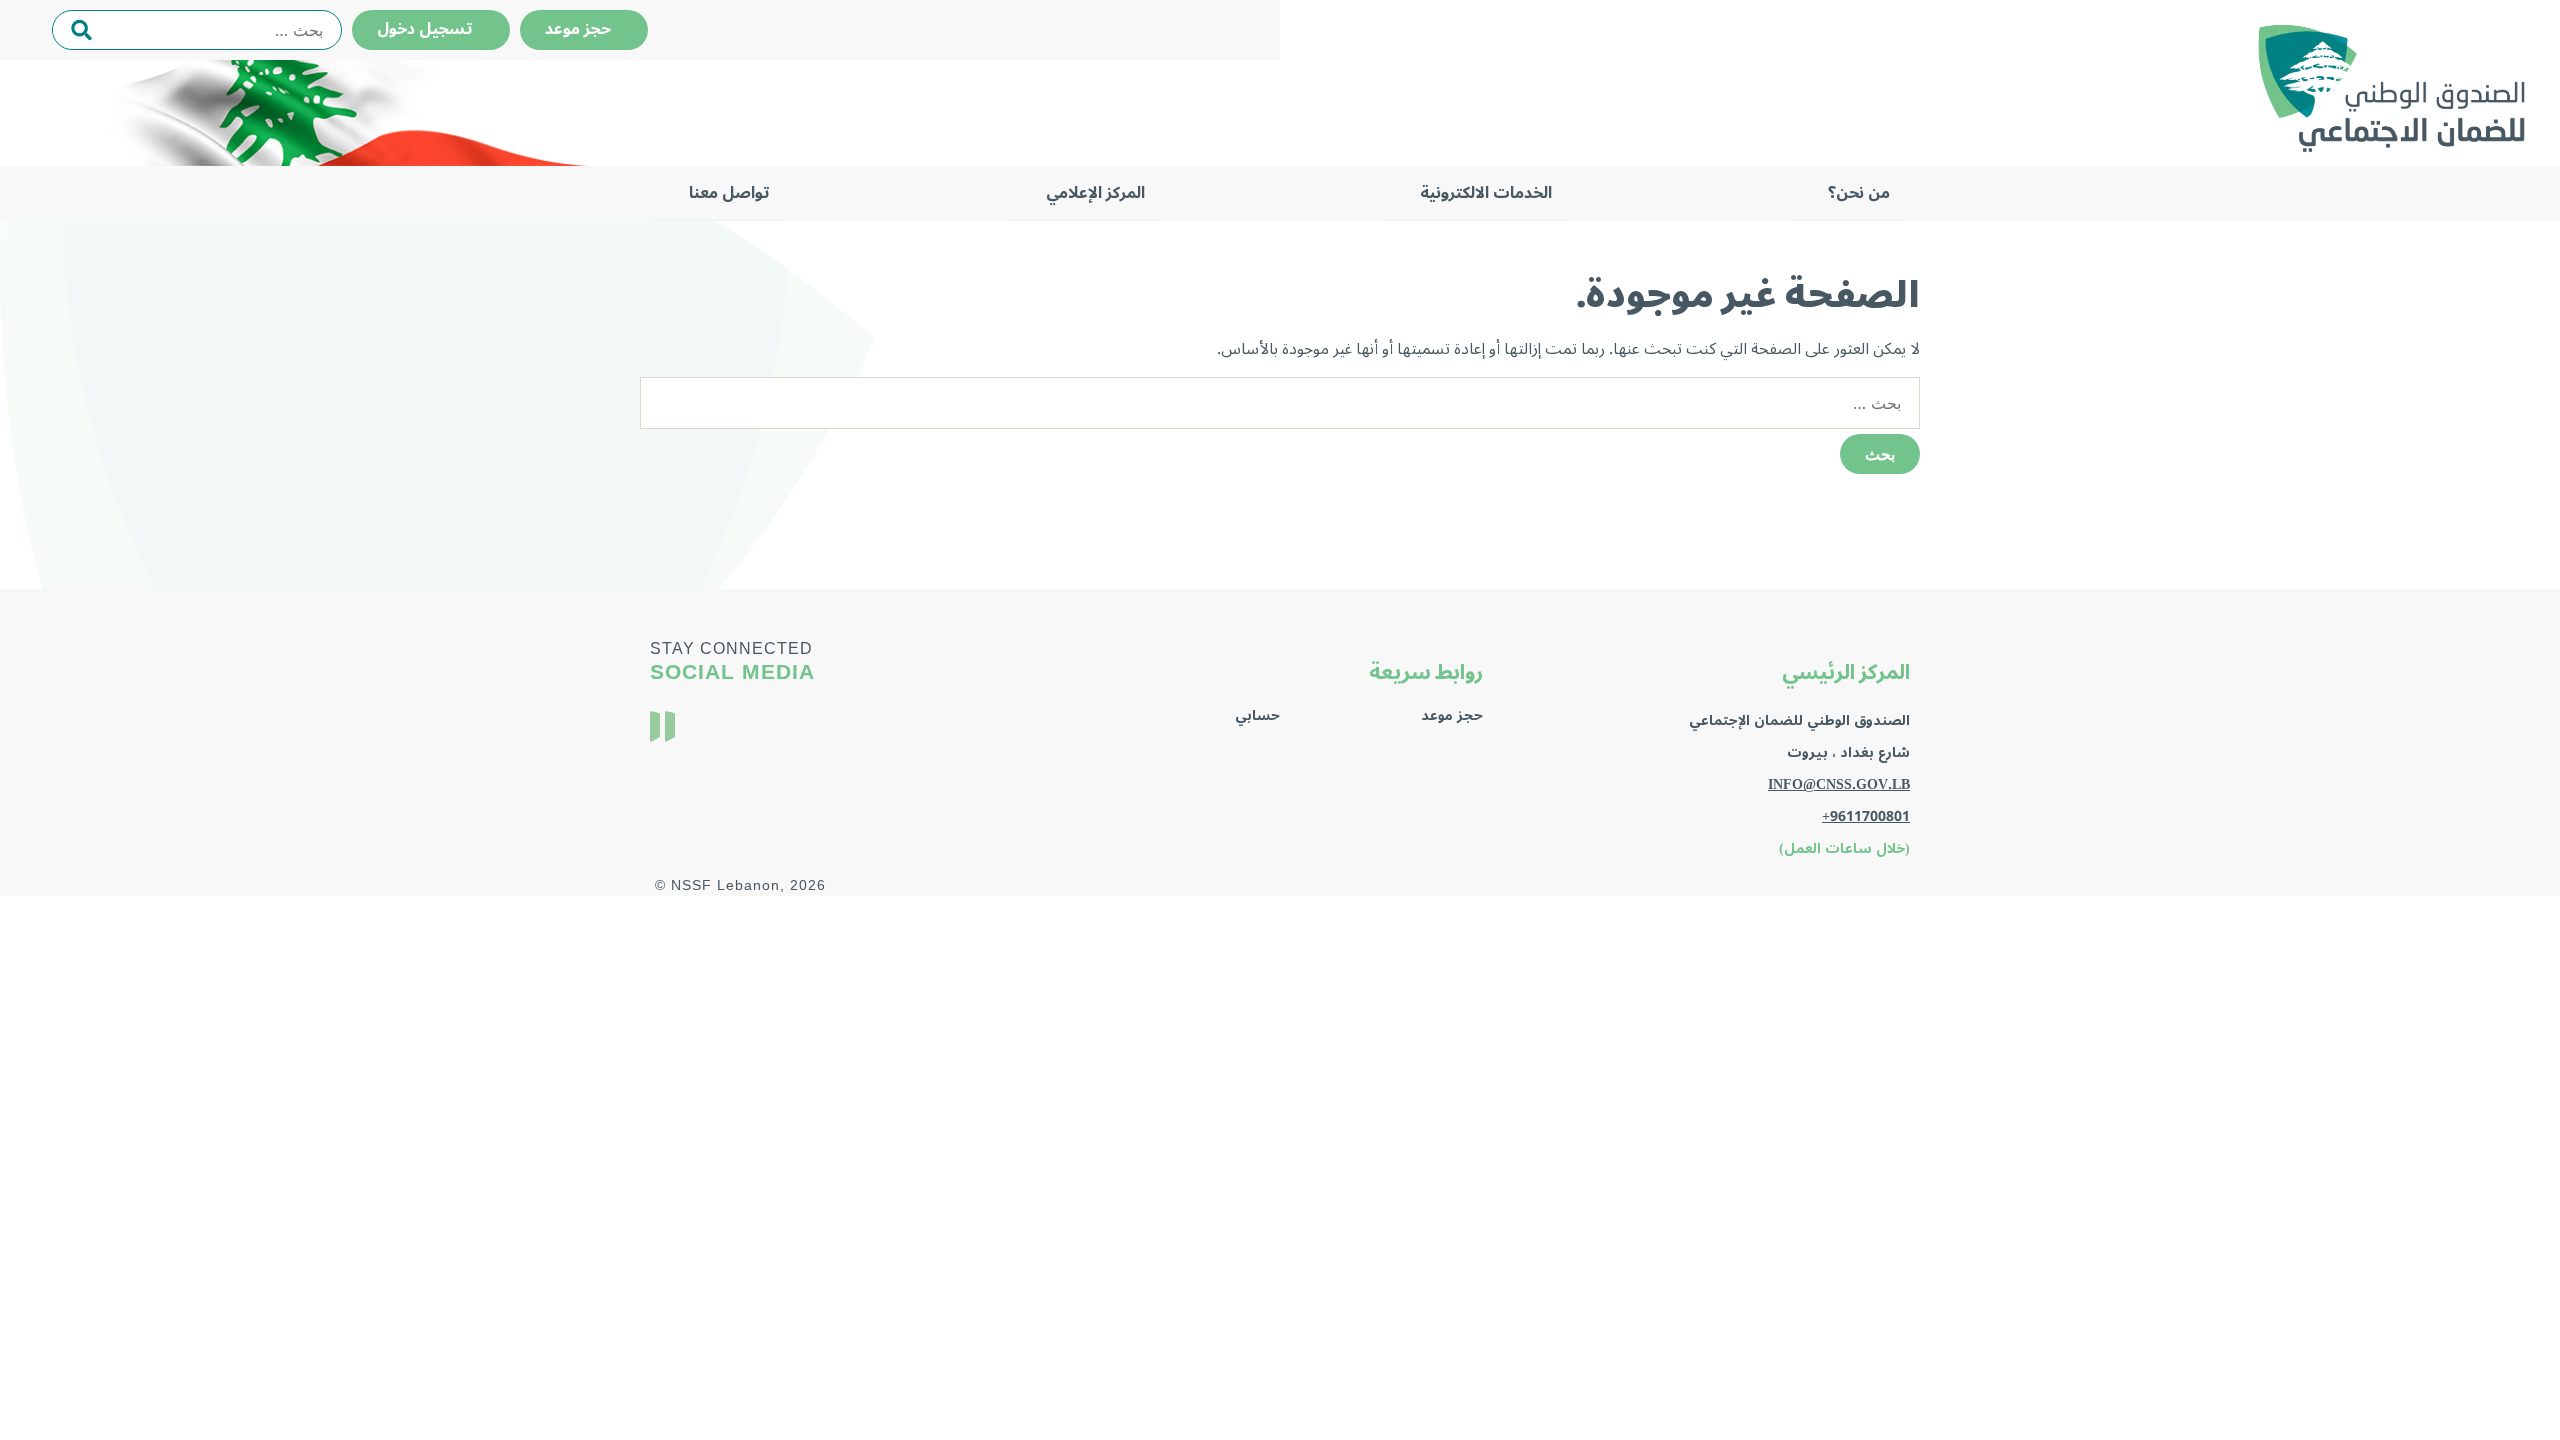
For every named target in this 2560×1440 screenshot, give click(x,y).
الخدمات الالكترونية (1486, 193)
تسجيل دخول (431, 29)
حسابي (1257, 715)
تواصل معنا (729, 193)
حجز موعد (584, 29)
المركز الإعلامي (1095, 193)
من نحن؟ (1859, 193)
